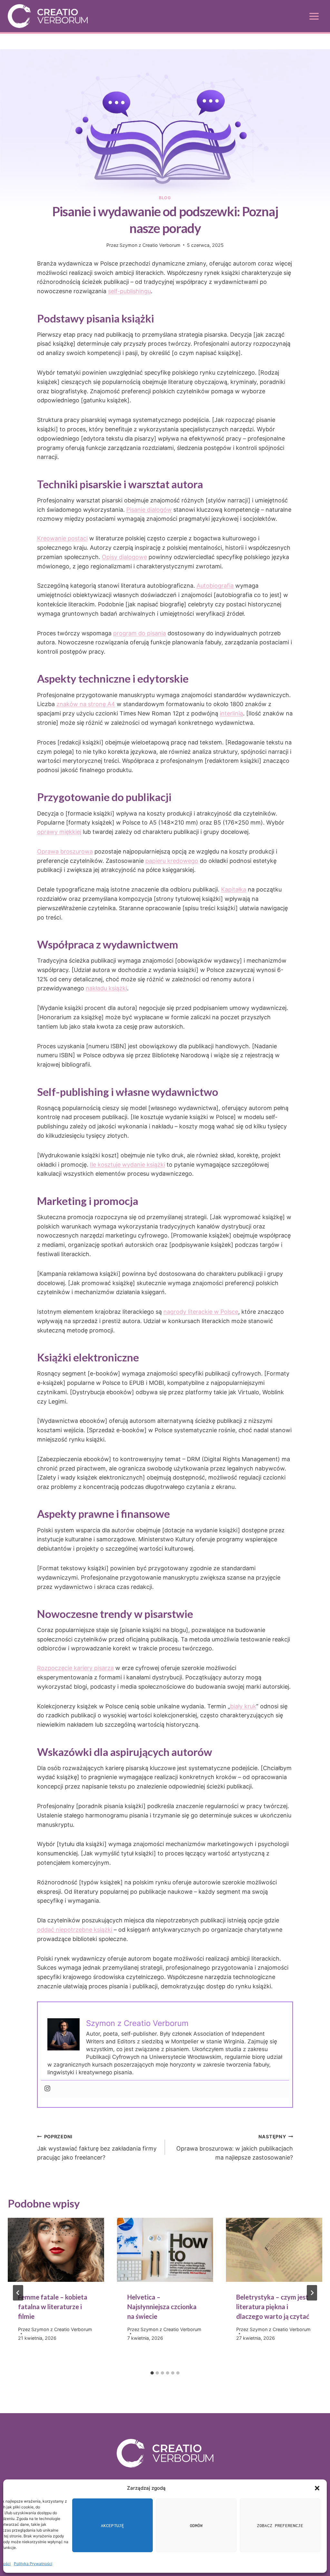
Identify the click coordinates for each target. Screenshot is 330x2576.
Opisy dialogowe (124, 557)
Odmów (196, 2525)
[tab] (152, 2373)
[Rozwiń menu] (314, 16)
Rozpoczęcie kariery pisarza (75, 1668)
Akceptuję (112, 2525)
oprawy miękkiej (59, 832)
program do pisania (140, 633)
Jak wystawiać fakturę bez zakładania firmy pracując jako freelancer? (97, 2147)
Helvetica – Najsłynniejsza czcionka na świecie (162, 2307)
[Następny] (312, 2293)
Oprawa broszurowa (65, 851)
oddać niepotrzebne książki (75, 1930)
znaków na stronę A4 (86, 704)
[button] (317, 2488)
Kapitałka (234, 889)
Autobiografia (215, 586)
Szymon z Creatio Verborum (150, 245)
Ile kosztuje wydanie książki (127, 1165)
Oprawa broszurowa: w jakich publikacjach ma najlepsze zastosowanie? (235, 2147)
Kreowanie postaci (62, 538)
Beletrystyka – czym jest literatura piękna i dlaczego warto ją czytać (273, 2307)
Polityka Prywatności (33, 2564)
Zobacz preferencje (280, 2525)
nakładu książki (106, 988)
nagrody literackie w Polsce (201, 1312)
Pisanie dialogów (149, 510)
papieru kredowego (172, 861)
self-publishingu (129, 291)
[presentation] (56, 2250)
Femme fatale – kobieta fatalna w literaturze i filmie (53, 2307)
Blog (165, 198)
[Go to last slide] (18, 2293)
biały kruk (243, 1706)
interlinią (231, 713)
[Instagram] (47, 2089)
